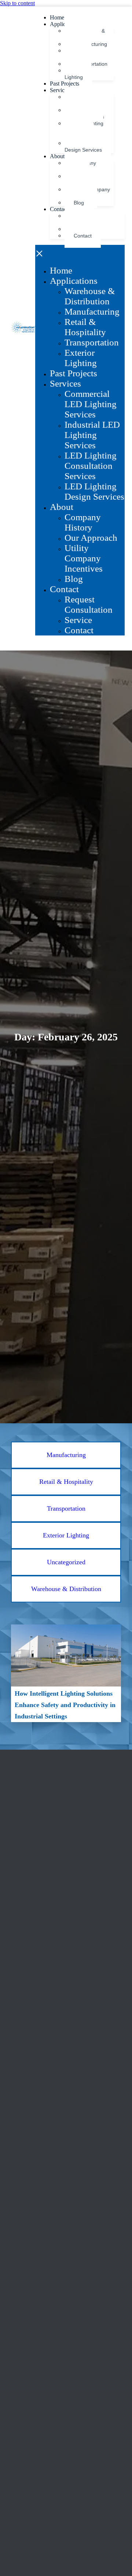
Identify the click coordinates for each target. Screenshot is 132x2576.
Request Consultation (89, 604)
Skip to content (17, 3)
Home (57, 17)
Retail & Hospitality (85, 327)
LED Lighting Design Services (84, 146)
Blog (79, 203)
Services (60, 90)
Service (78, 620)
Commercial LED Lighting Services (91, 404)
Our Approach (91, 538)
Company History (83, 522)
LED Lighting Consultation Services (84, 130)
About (57, 156)
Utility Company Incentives (84, 558)
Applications (74, 281)
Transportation (92, 342)
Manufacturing (92, 311)
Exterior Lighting (78, 74)
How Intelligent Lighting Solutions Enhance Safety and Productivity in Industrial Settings (65, 1705)
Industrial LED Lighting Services (92, 435)
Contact (59, 209)
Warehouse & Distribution (90, 296)
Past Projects (65, 84)
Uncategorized (66, 1562)
